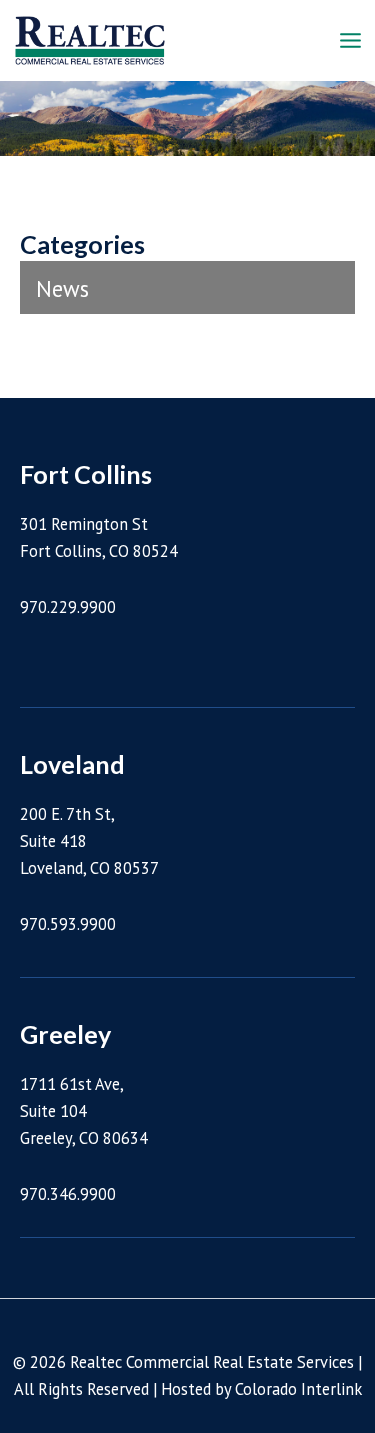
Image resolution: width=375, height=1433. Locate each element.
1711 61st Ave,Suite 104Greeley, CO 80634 (84, 1111)
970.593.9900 (68, 924)
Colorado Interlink (298, 1389)
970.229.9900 (68, 607)
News (62, 288)
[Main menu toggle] (350, 41)
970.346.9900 (68, 1194)
